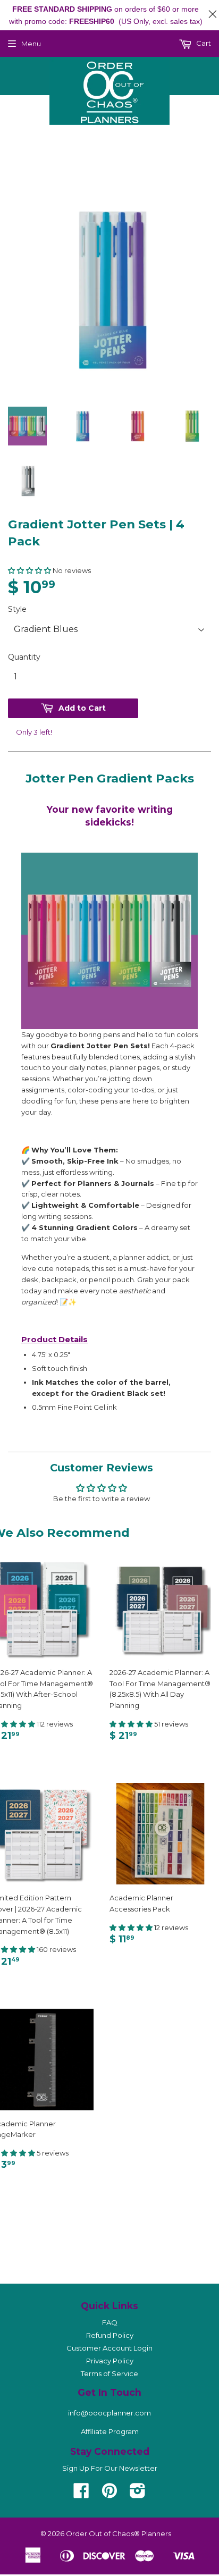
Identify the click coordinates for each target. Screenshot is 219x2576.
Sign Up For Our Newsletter (110, 2468)
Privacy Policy (110, 2361)
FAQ (110, 2322)
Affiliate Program (110, 2431)
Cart (203, 43)
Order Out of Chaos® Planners (119, 2533)
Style (17, 609)
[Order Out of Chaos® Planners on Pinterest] (109, 2494)
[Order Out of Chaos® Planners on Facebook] (81, 2494)
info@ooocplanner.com (109, 2413)
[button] (30, 570)
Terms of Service (109, 2373)
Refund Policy (110, 2335)
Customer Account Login (109, 2348)
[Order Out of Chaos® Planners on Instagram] (138, 2494)
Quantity (24, 657)
